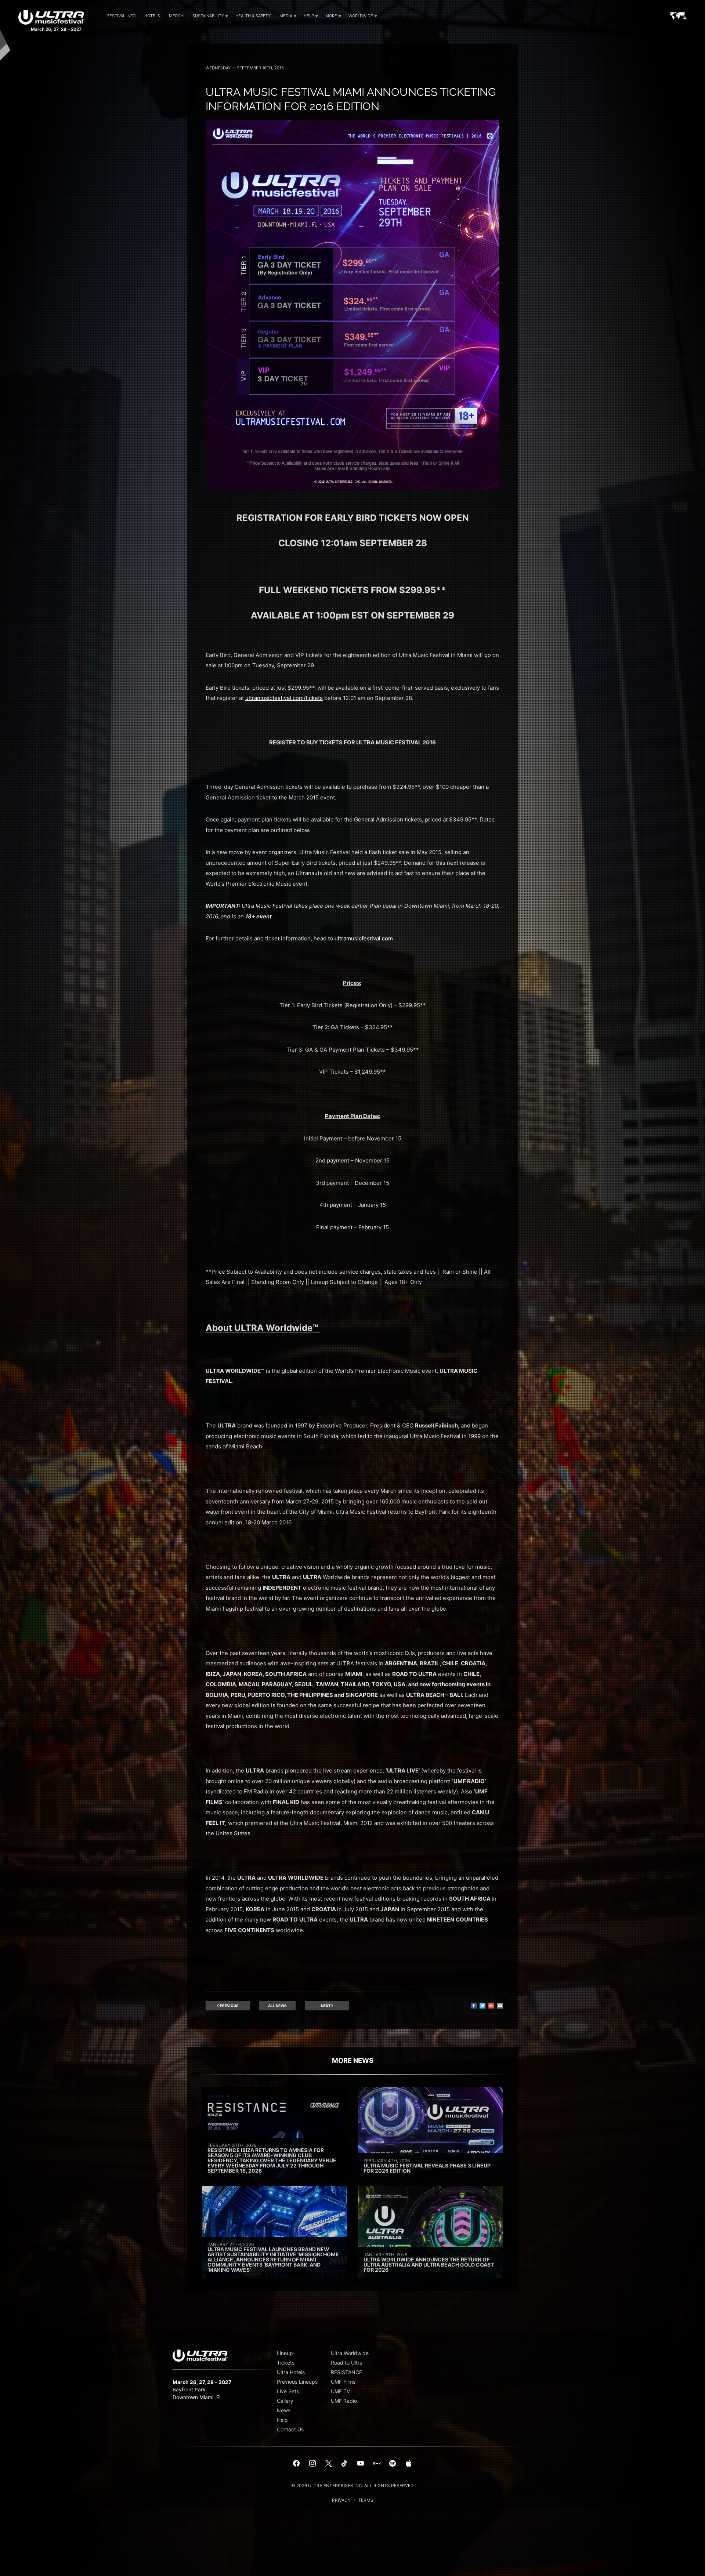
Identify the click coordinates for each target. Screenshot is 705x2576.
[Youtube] (361, 2464)
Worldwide (361, 16)
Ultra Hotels (291, 2372)
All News (277, 2006)
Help (309, 16)
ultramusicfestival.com (364, 938)
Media (286, 16)
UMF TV (340, 2391)
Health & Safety (253, 16)
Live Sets (288, 2391)
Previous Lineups (297, 2382)
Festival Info (121, 16)
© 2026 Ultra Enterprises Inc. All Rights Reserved (352, 2486)
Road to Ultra (347, 2363)
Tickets (286, 2363)
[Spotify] (393, 2464)
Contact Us (290, 2429)
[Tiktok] (344, 2464)
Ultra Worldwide (350, 2353)
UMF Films (343, 2382)
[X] (329, 2464)
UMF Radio (344, 2401)
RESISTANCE (346, 2372)
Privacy (341, 2500)
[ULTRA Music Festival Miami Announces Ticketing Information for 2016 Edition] (352, 488)
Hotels (152, 16)
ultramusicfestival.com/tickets (284, 698)
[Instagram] (312, 2464)
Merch (176, 16)
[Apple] (409, 2464)
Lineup (285, 2353)
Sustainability (208, 16)
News (284, 2410)
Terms (366, 2500)
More (331, 16)
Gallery (285, 2401)
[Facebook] (297, 2464)
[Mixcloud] (377, 2464)
